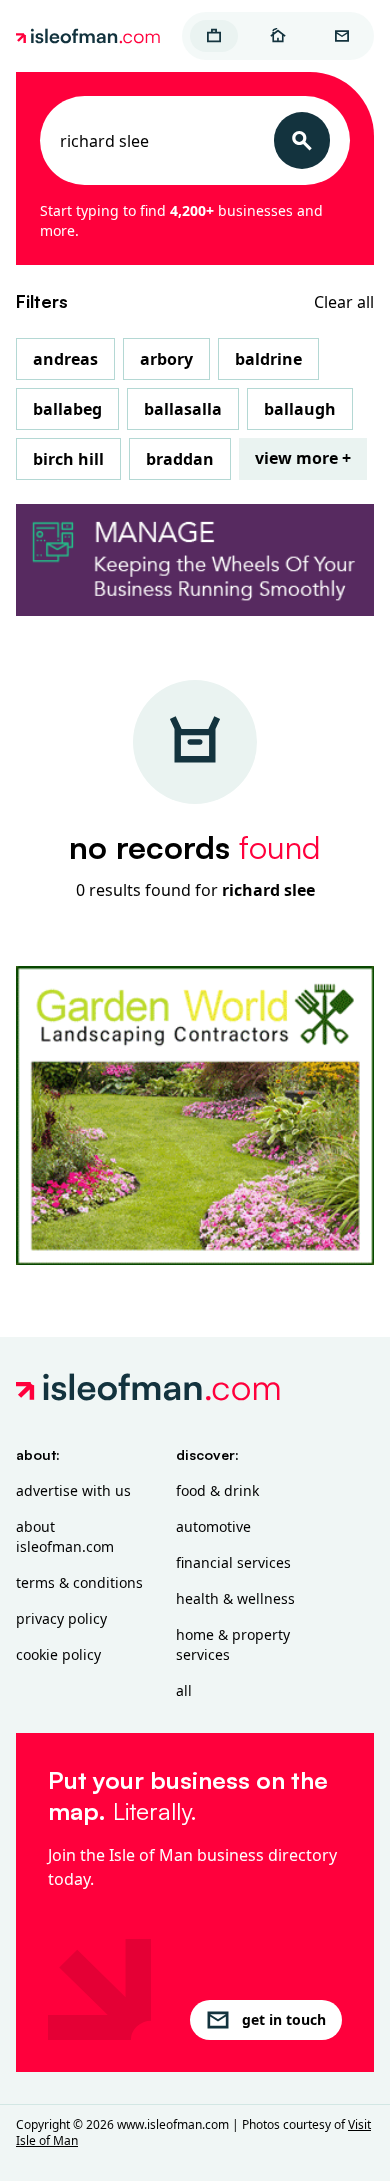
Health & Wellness (235, 1598)
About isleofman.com (65, 1536)
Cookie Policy (58, 1654)
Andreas (65, 359)
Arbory (166, 359)
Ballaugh (300, 409)
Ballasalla (183, 409)
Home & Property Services (233, 1644)
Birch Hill (68, 459)
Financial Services (233, 1562)
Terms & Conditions (79, 1582)
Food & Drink (217, 1490)
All (184, 1690)
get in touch (284, 2019)
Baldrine (268, 359)
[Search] (302, 140)
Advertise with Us (73, 1490)
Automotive (213, 1526)
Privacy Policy (61, 1618)
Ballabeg (67, 409)
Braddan (180, 459)
